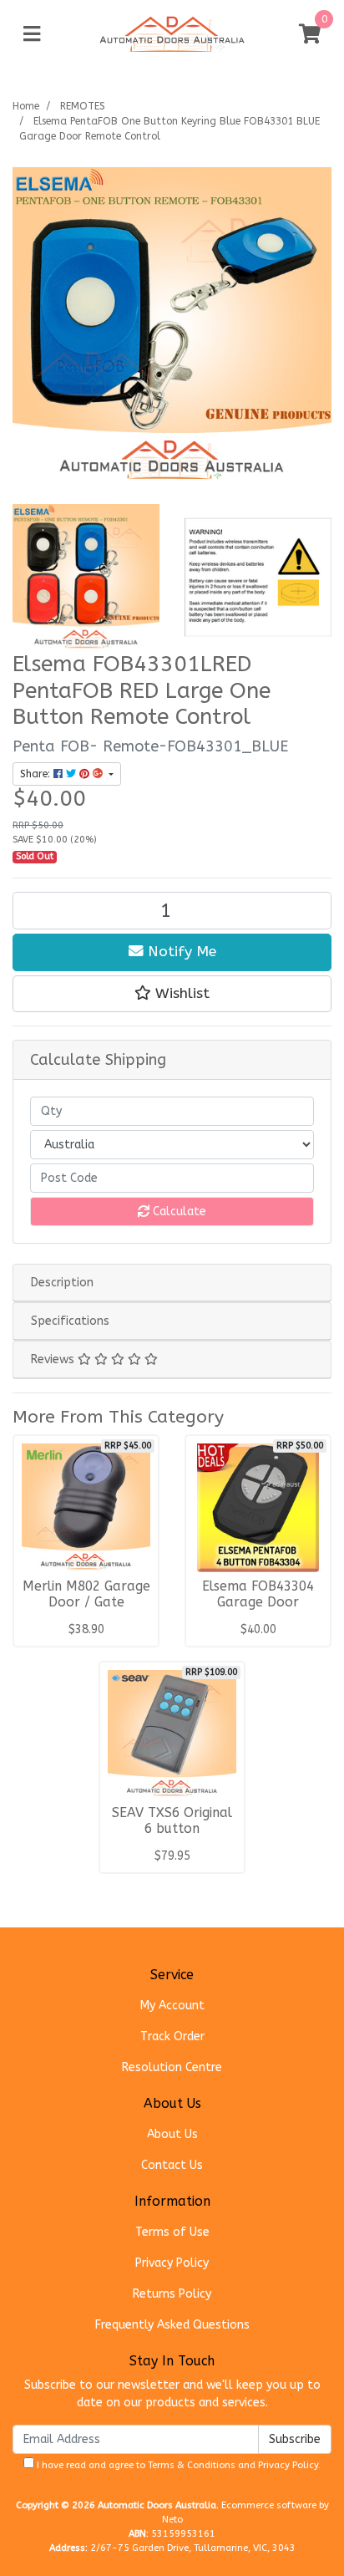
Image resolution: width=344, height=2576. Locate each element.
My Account (172, 2006)
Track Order (172, 2036)
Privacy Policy (172, 2263)
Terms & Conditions (192, 2465)
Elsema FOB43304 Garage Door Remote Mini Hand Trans (258, 1610)
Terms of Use (172, 2232)
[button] (172, 994)
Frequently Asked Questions (172, 2325)
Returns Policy (172, 2294)
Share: (37, 774)
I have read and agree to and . (177, 2465)
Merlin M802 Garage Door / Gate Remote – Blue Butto (86, 1610)
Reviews (54, 1359)
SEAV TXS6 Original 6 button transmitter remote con (172, 1837)
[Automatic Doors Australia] (172, 34)
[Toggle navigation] (32, 35)
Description (62, 1283)
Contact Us (172, 2165)
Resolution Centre (172, 2067)
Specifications (70, 1321)
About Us (172, 2134)
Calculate (178, 1212)
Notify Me (180, 952)
